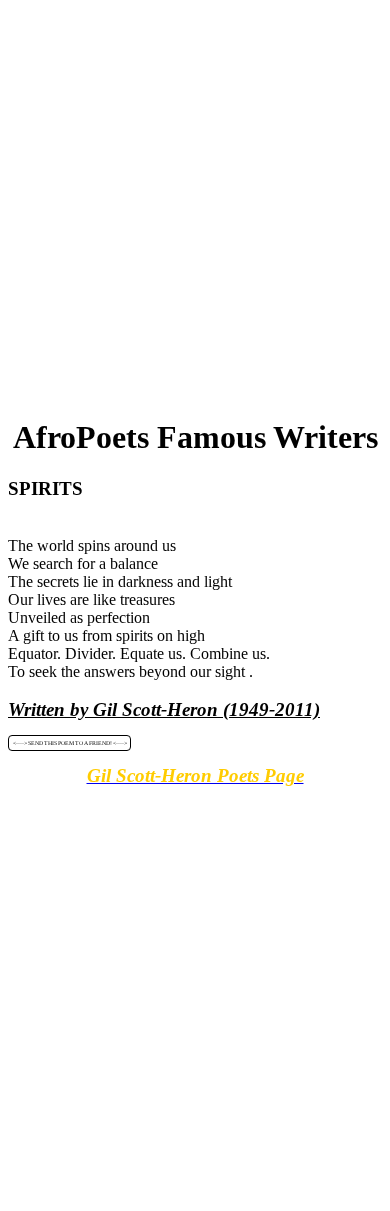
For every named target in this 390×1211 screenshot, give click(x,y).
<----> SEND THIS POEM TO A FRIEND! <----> (70, 743)
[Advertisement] (195, 203)
